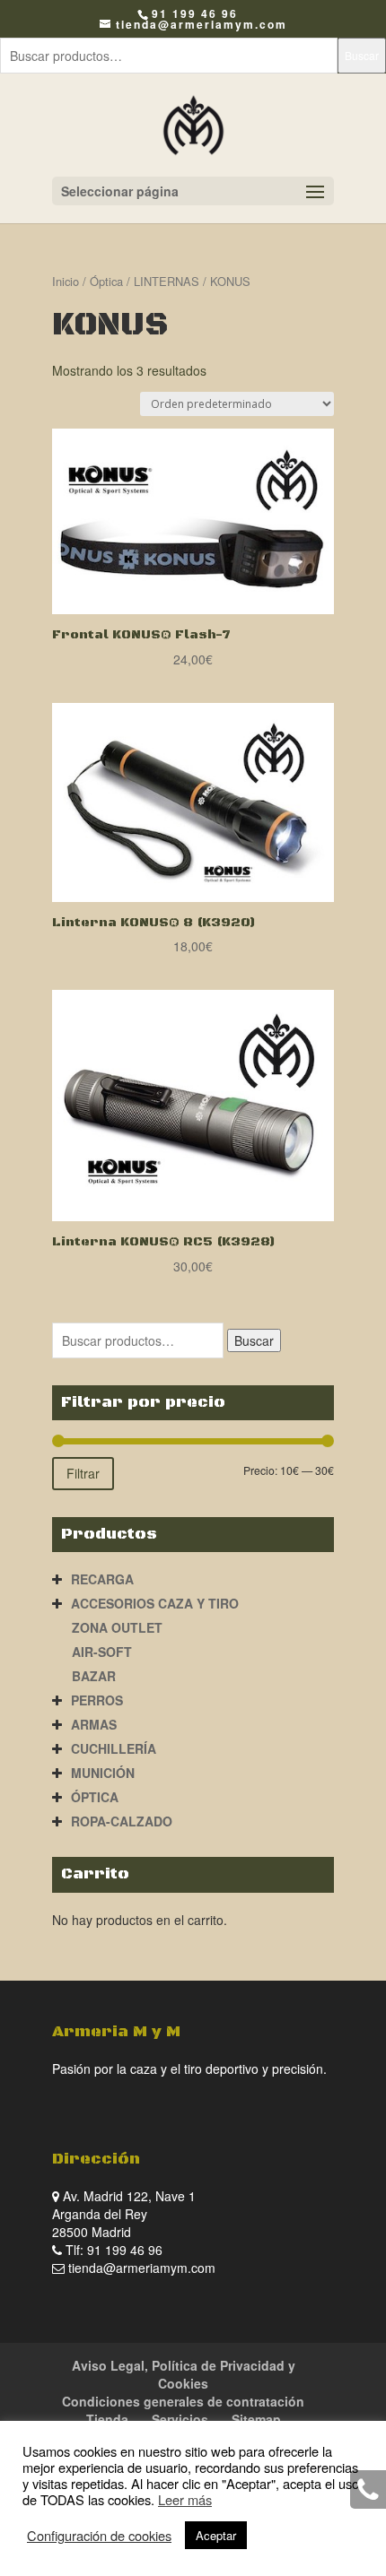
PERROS (97, 1700)
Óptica (106, 281)
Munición (103, 1773)
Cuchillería (114, 1748)
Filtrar (83, 1473)
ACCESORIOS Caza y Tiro (155, 1603)
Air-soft (102, 1652)
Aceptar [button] (216, 2535)
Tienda (107, 2419)
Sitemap (256, 2419)
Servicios (180, 2419)
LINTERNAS (167, 281)
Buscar (362, 55)
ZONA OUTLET (117, 1627)
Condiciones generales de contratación (183, 2401)
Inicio (66, 281)
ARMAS (94, 1724)
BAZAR (94, 1676)
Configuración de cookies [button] (99, 2536)
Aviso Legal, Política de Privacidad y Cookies (184, 2374)
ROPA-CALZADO (122, 1821)
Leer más (185, 2499)
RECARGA (102, 1579)
